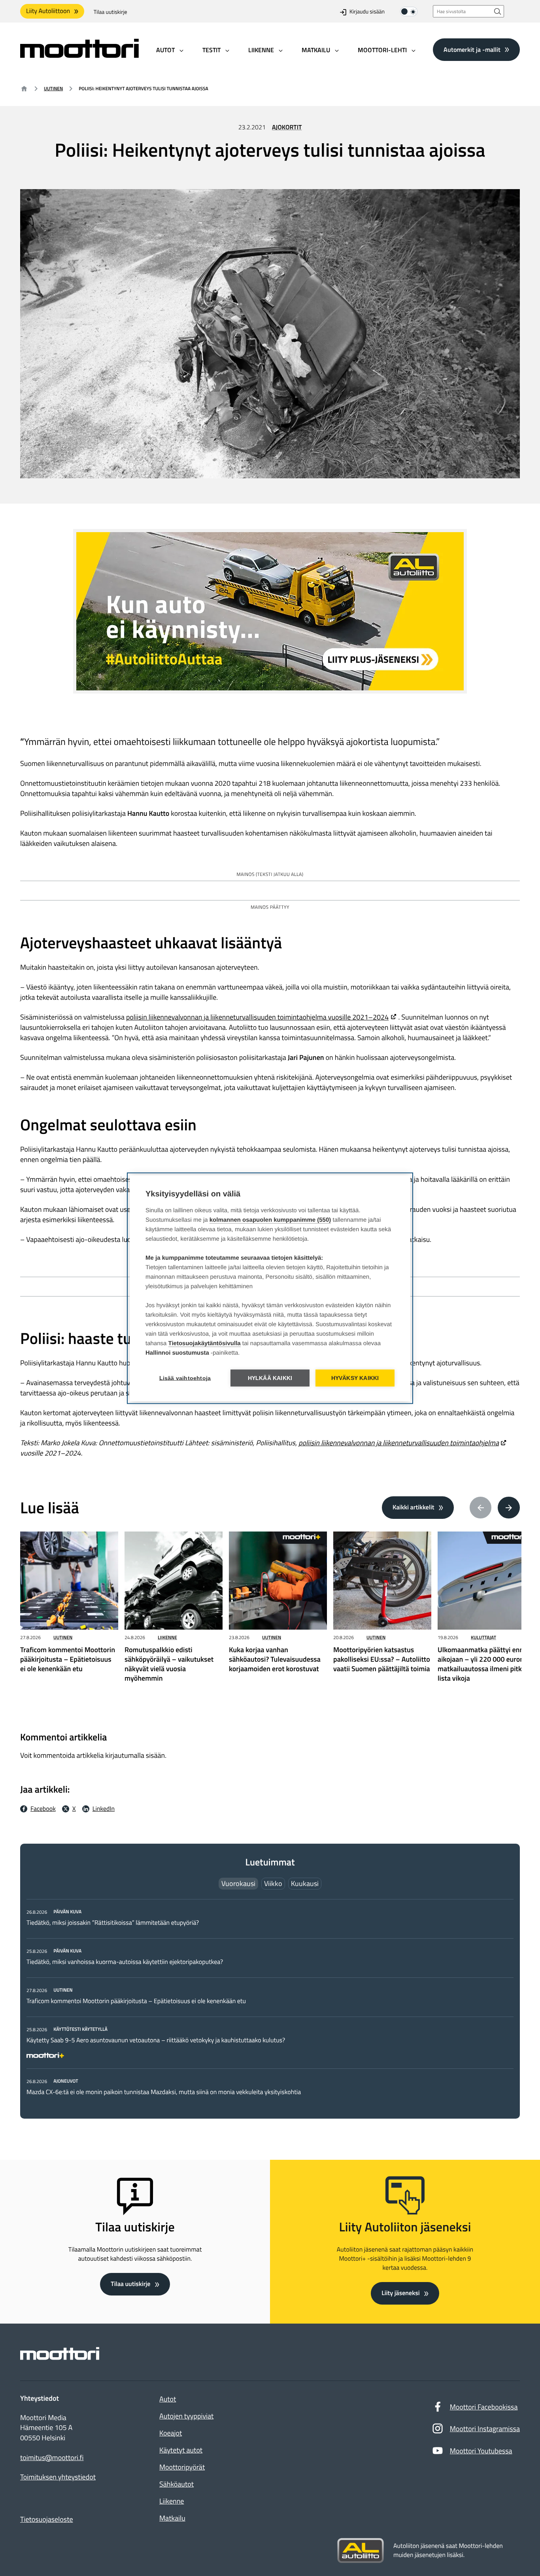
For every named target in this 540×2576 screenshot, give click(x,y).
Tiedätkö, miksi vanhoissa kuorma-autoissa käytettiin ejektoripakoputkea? (125, 1962)
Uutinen (53, 88)
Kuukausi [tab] (305, 1883)
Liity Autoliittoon (48, 11)
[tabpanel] (270, 2002)
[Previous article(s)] (481, 1508)
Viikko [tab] (273, 1883)
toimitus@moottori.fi (52, 2458)
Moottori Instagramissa (485, 2429)
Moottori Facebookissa (484, 2407)
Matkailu (172, 2518)
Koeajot (171, 2433)
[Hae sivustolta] (498, 11)
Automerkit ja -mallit (472, 49)
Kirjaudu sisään (367, 12)
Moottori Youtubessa (481, 2451)
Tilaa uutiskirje (110, 12)
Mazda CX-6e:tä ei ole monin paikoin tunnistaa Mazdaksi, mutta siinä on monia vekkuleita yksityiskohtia (164, 2092)
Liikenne (167, 1637)
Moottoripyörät (182, 2467)
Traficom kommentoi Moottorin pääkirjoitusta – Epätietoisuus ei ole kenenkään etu (136, 2001)
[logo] (79, 55)
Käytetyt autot (181, 2450)
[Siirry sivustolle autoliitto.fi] (361, 2551)
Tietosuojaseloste (47, 2519)
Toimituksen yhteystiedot (58, 2477)
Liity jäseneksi (400, 2293)
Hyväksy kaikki (355, 1378)
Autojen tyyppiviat (186, 2416)
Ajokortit (287, 127)
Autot (168, 2399)
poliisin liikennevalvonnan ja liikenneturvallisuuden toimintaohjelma (399, 1443)
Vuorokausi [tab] (238, 1883)
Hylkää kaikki (270, 1378)
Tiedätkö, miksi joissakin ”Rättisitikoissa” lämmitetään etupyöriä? (113, 1923)
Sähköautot (177, 2484)
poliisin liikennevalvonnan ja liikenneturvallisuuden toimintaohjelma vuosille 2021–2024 (257, 1017)
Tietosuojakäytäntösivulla (205, 1343)
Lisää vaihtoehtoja (185, 1378)
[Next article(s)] (509, 1508)
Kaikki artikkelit (413, 1507)
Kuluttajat (483, 1637)
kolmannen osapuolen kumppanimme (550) (270, 1220)
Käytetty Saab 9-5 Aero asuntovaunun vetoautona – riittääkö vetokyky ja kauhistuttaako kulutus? (156, 2040)
